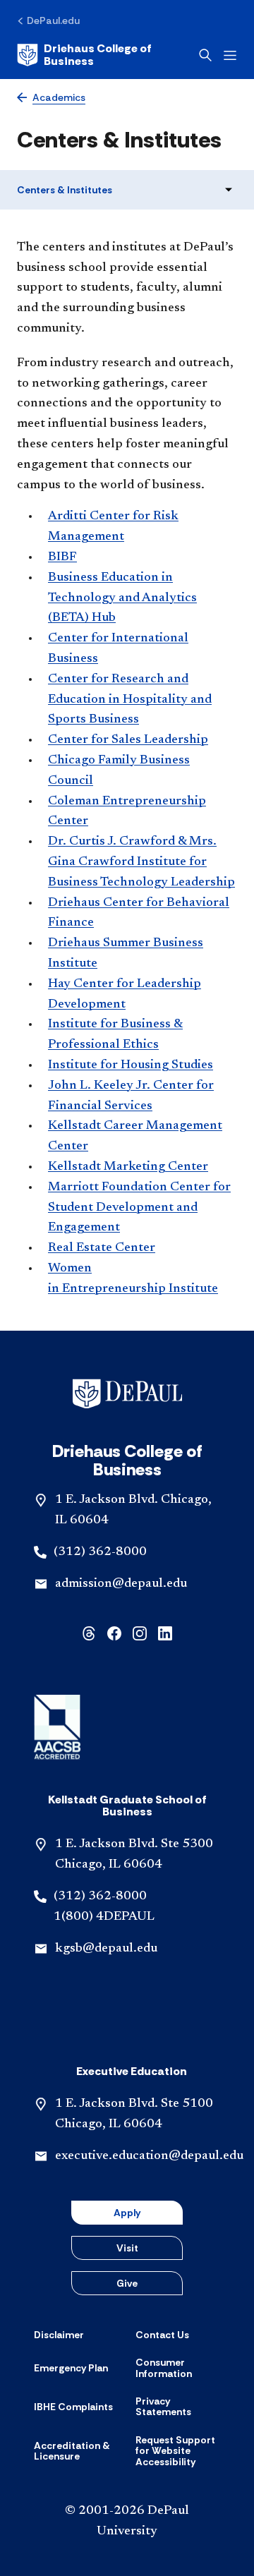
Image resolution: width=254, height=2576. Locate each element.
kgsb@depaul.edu (106, 1949)
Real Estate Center (102, 1248)
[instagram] (140, 1632)
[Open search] (205, 55)
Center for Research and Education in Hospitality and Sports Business (130, 700)
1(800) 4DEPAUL (104, 1917)
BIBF (62, 557)
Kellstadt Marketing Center (128, 1167)
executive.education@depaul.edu (149, 2156)
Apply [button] (127, 2213)
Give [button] (127, 2283)
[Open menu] (230, 55)
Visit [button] (127, 2248)
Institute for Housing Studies (131, 1065)
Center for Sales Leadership (128, 740)
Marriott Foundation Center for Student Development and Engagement (139, 1208)
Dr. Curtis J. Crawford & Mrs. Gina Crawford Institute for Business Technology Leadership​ (141, 862)
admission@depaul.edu (121, 1584)
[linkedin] (165, 1632)
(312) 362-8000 (100, 1552)
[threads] (89, 1632)
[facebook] (114, 1632)
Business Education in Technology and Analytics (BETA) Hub (122, 598)
